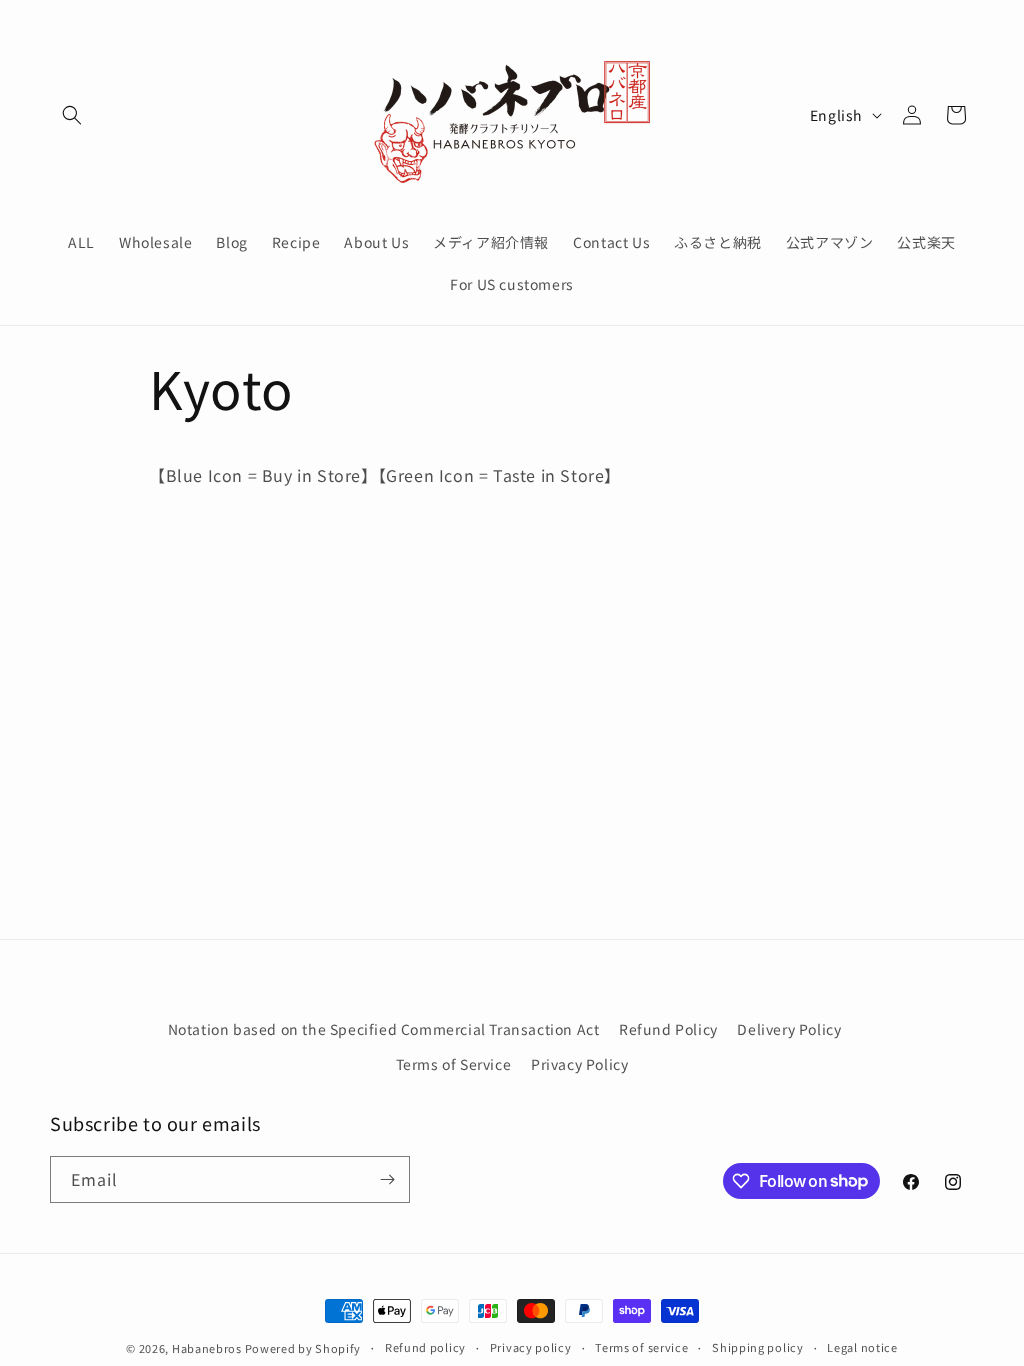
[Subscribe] (387, 1179)
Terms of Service (454, 1064)
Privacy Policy (579, 1064)
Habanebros (208, 1348)
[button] (72, 115)
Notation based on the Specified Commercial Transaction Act (384, 1029)
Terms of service (641, 1347)
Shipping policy (758, 1347)
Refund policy (425, 1347)
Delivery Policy (789, 1029)
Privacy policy (531, 1347)
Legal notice (862, 1347)
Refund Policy (668, 1029)
